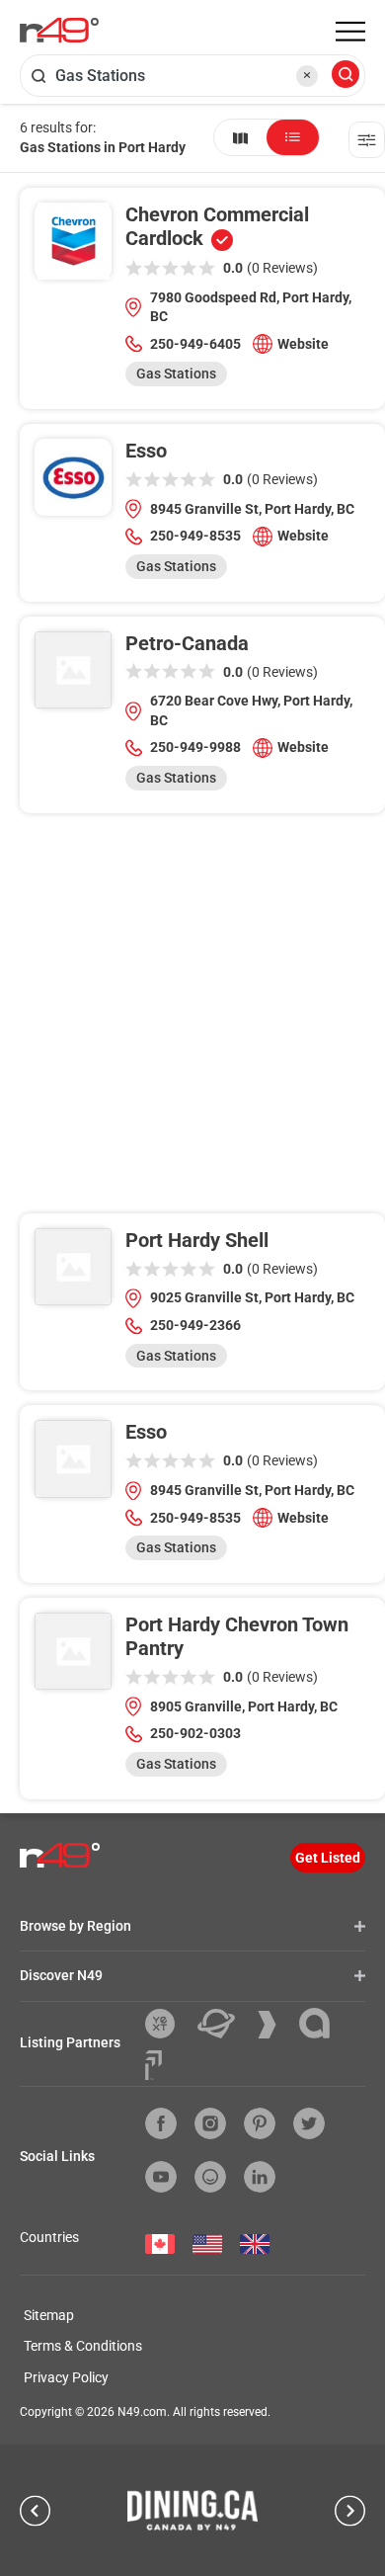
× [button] (307, 75)
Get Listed (328, 1858)
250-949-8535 (195, 536)
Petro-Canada (187, 643)
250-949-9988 (195, 747)
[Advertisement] (192, 1021)
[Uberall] (224, 2024)
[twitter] (309, 2123)
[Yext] (167, 2024)
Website (303, 344)
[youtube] (161, 2177)
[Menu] (350, 32)
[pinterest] (260, 2123)
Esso (146, 451)
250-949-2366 (195, 1325)
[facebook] (161, 2123)
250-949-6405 (195, 344)
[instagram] (210, 2123)
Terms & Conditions (83, 2346)
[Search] (346, 76)
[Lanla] (322, 2023)
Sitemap (49, 2315)
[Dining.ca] (192, 2510)
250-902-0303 (195, 1733)
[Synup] (274, 2025)
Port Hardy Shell (197, 1240)
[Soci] (154, 2065)
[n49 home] (240, 137)
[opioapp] (210, 2177)
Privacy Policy (66, 2377)
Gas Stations (176, 374)
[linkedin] (260, 2177)
